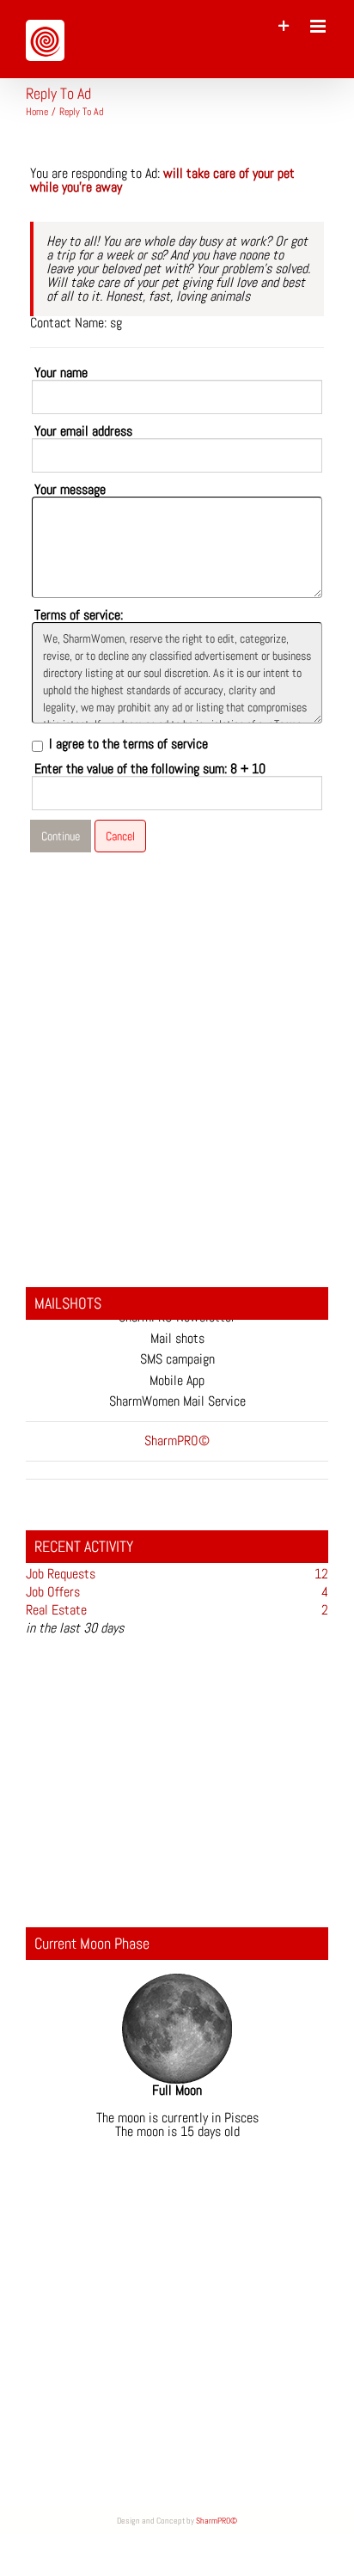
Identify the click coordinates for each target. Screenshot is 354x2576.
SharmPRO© (217, 2521)
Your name (61, 373)
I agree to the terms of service (128, 744)
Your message (70, 490)
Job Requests (61, 1574)
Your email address (83, 431)
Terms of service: (79, 615)
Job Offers (53, 1592)
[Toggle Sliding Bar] (284, 26)
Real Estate (56, 1610)
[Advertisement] (177, 1059)
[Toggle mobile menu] (319, 26)
